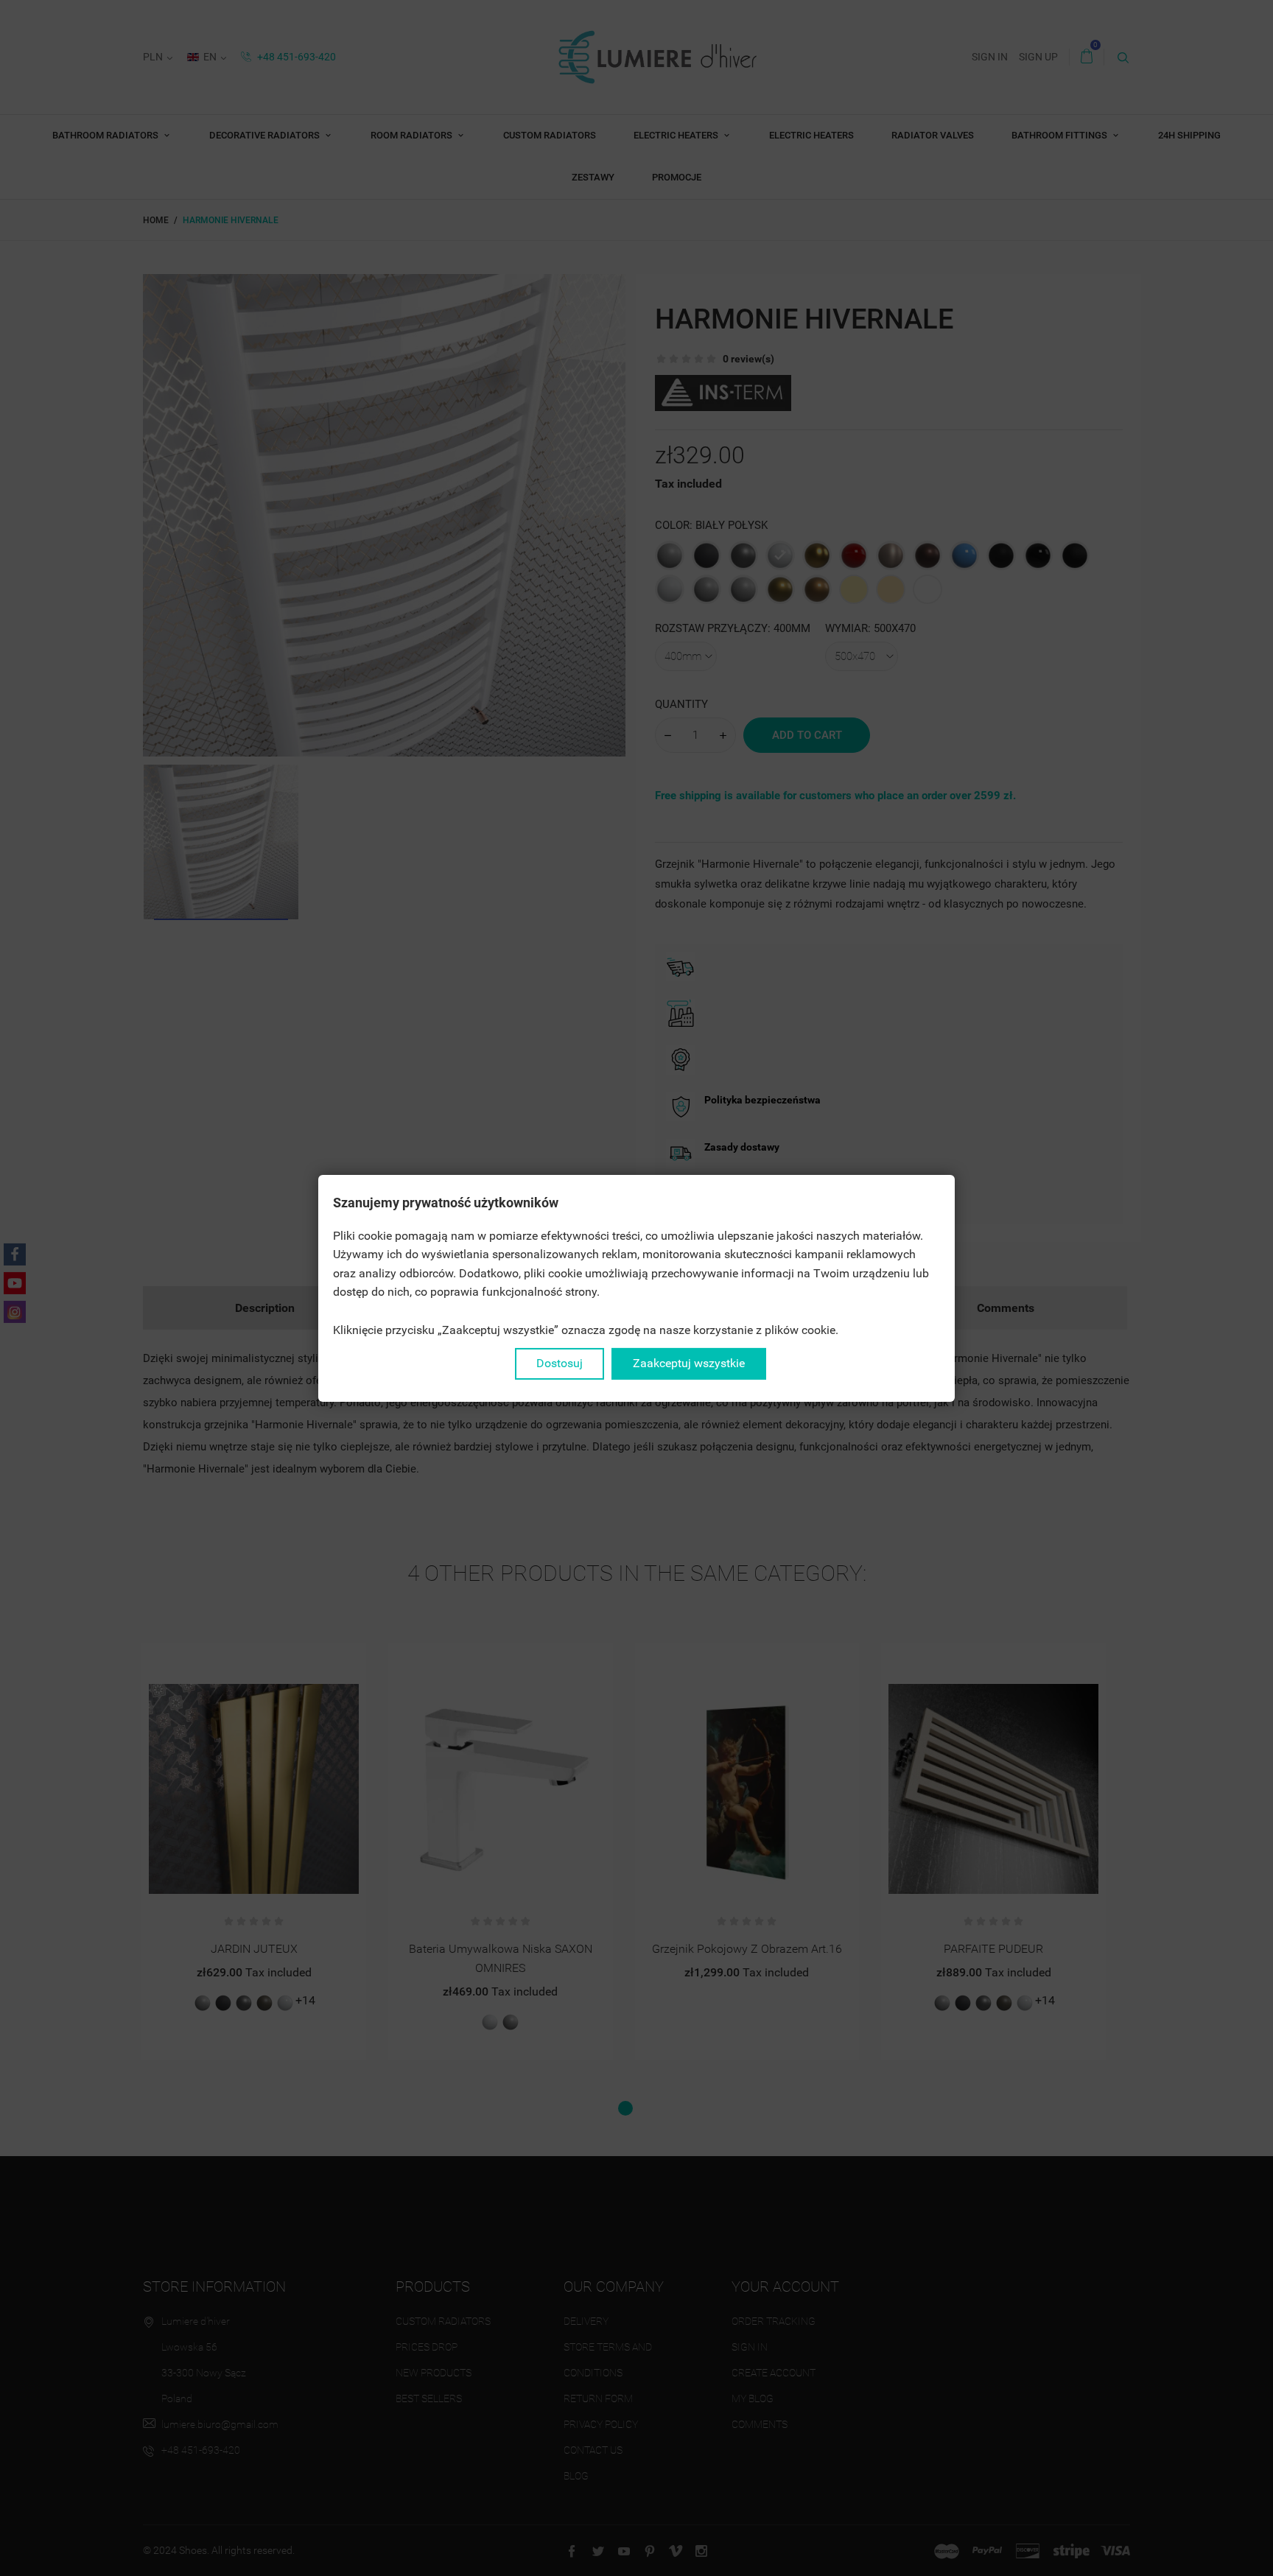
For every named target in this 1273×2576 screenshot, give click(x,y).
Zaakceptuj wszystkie (689, 1363)
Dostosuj (560, 1363)
